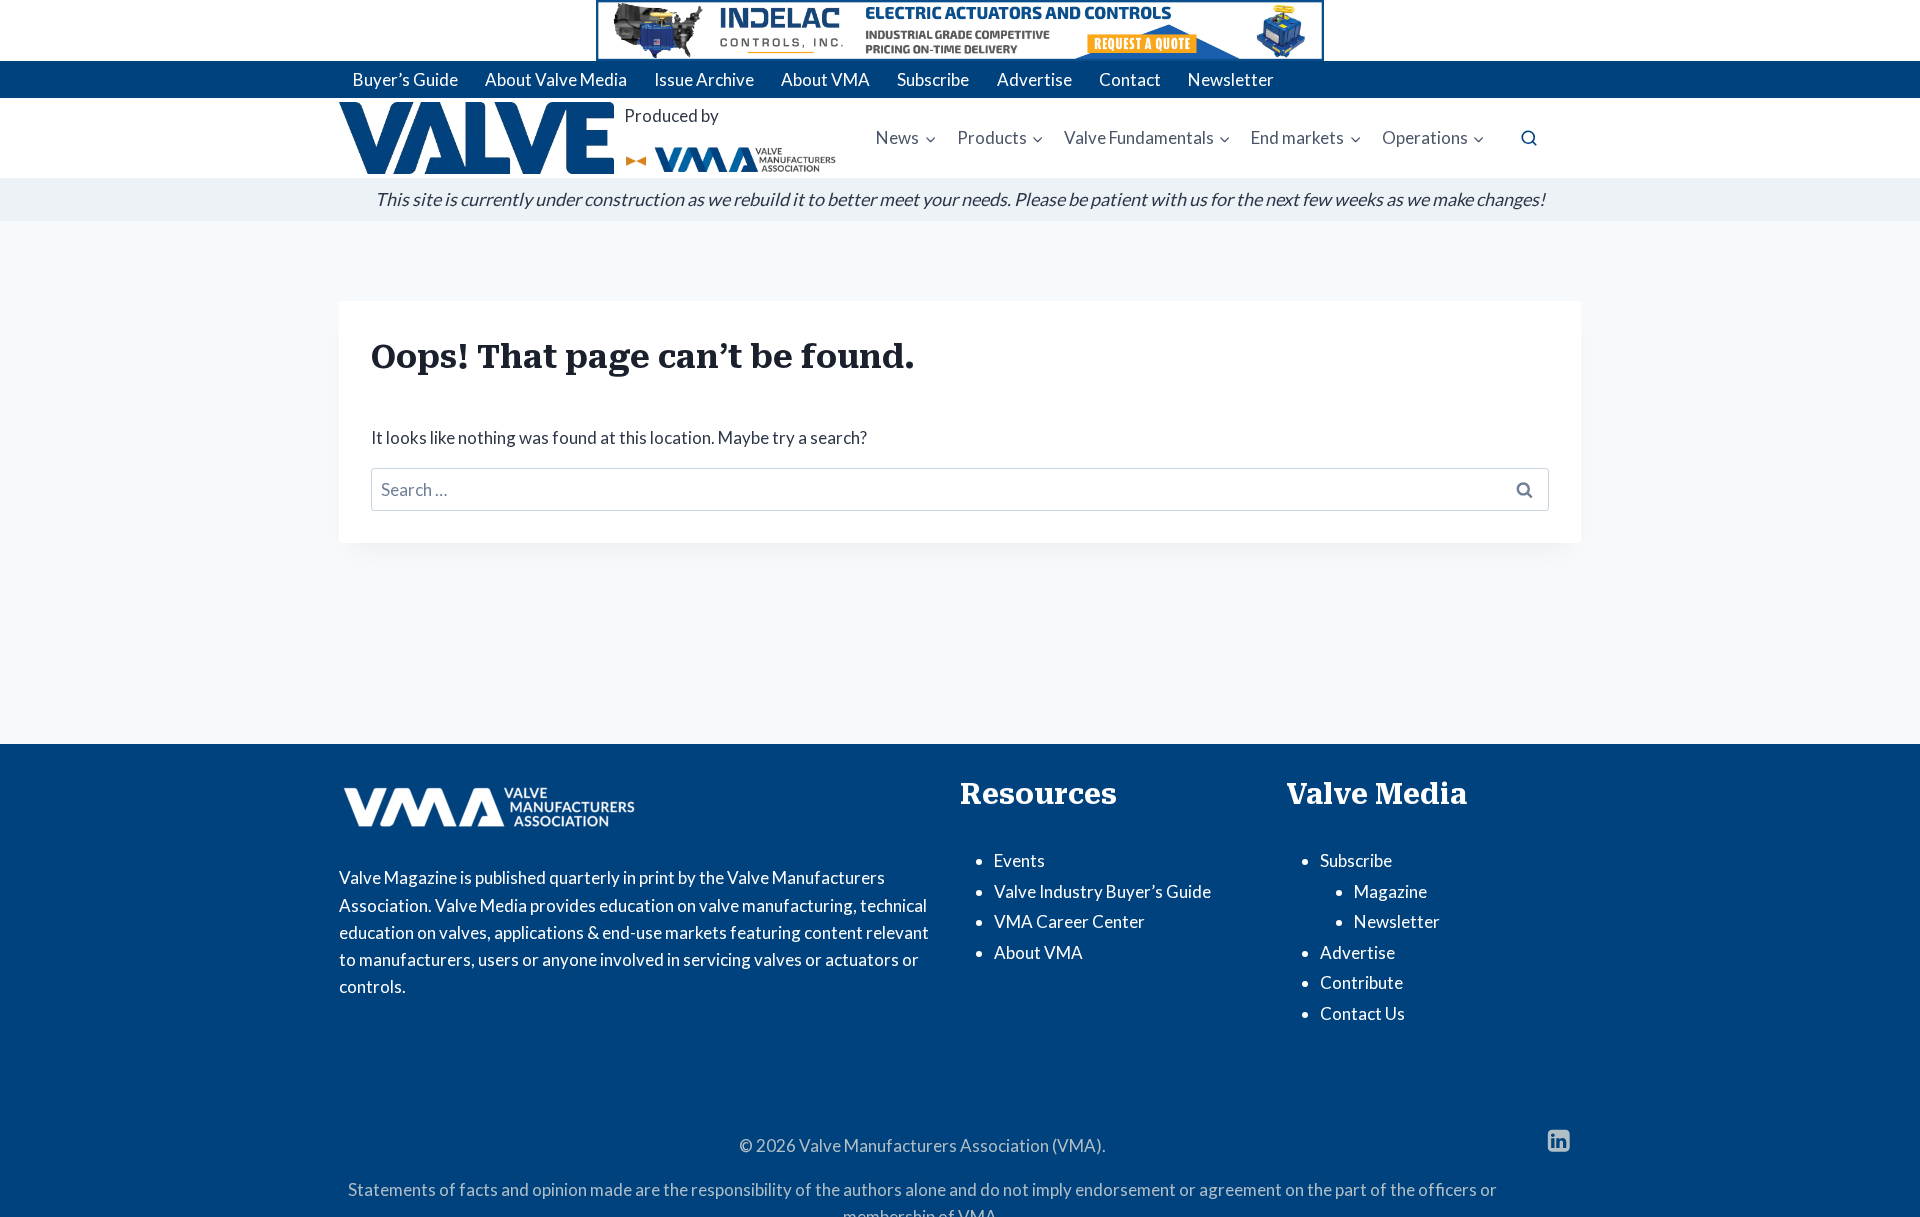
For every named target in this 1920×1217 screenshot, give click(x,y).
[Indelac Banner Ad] (960, 30)
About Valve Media (556, 79)
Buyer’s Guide (405, 79)
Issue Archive (704, 79)
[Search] (1529, 138)
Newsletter (1231, 79)
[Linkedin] (1558, 1140)
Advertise (1034, 79)
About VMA (825, 79)
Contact (1130, 79)
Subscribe (933, 79)
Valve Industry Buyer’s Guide (1102, 891)
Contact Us (1362, 1013)
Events (1019, 860)
